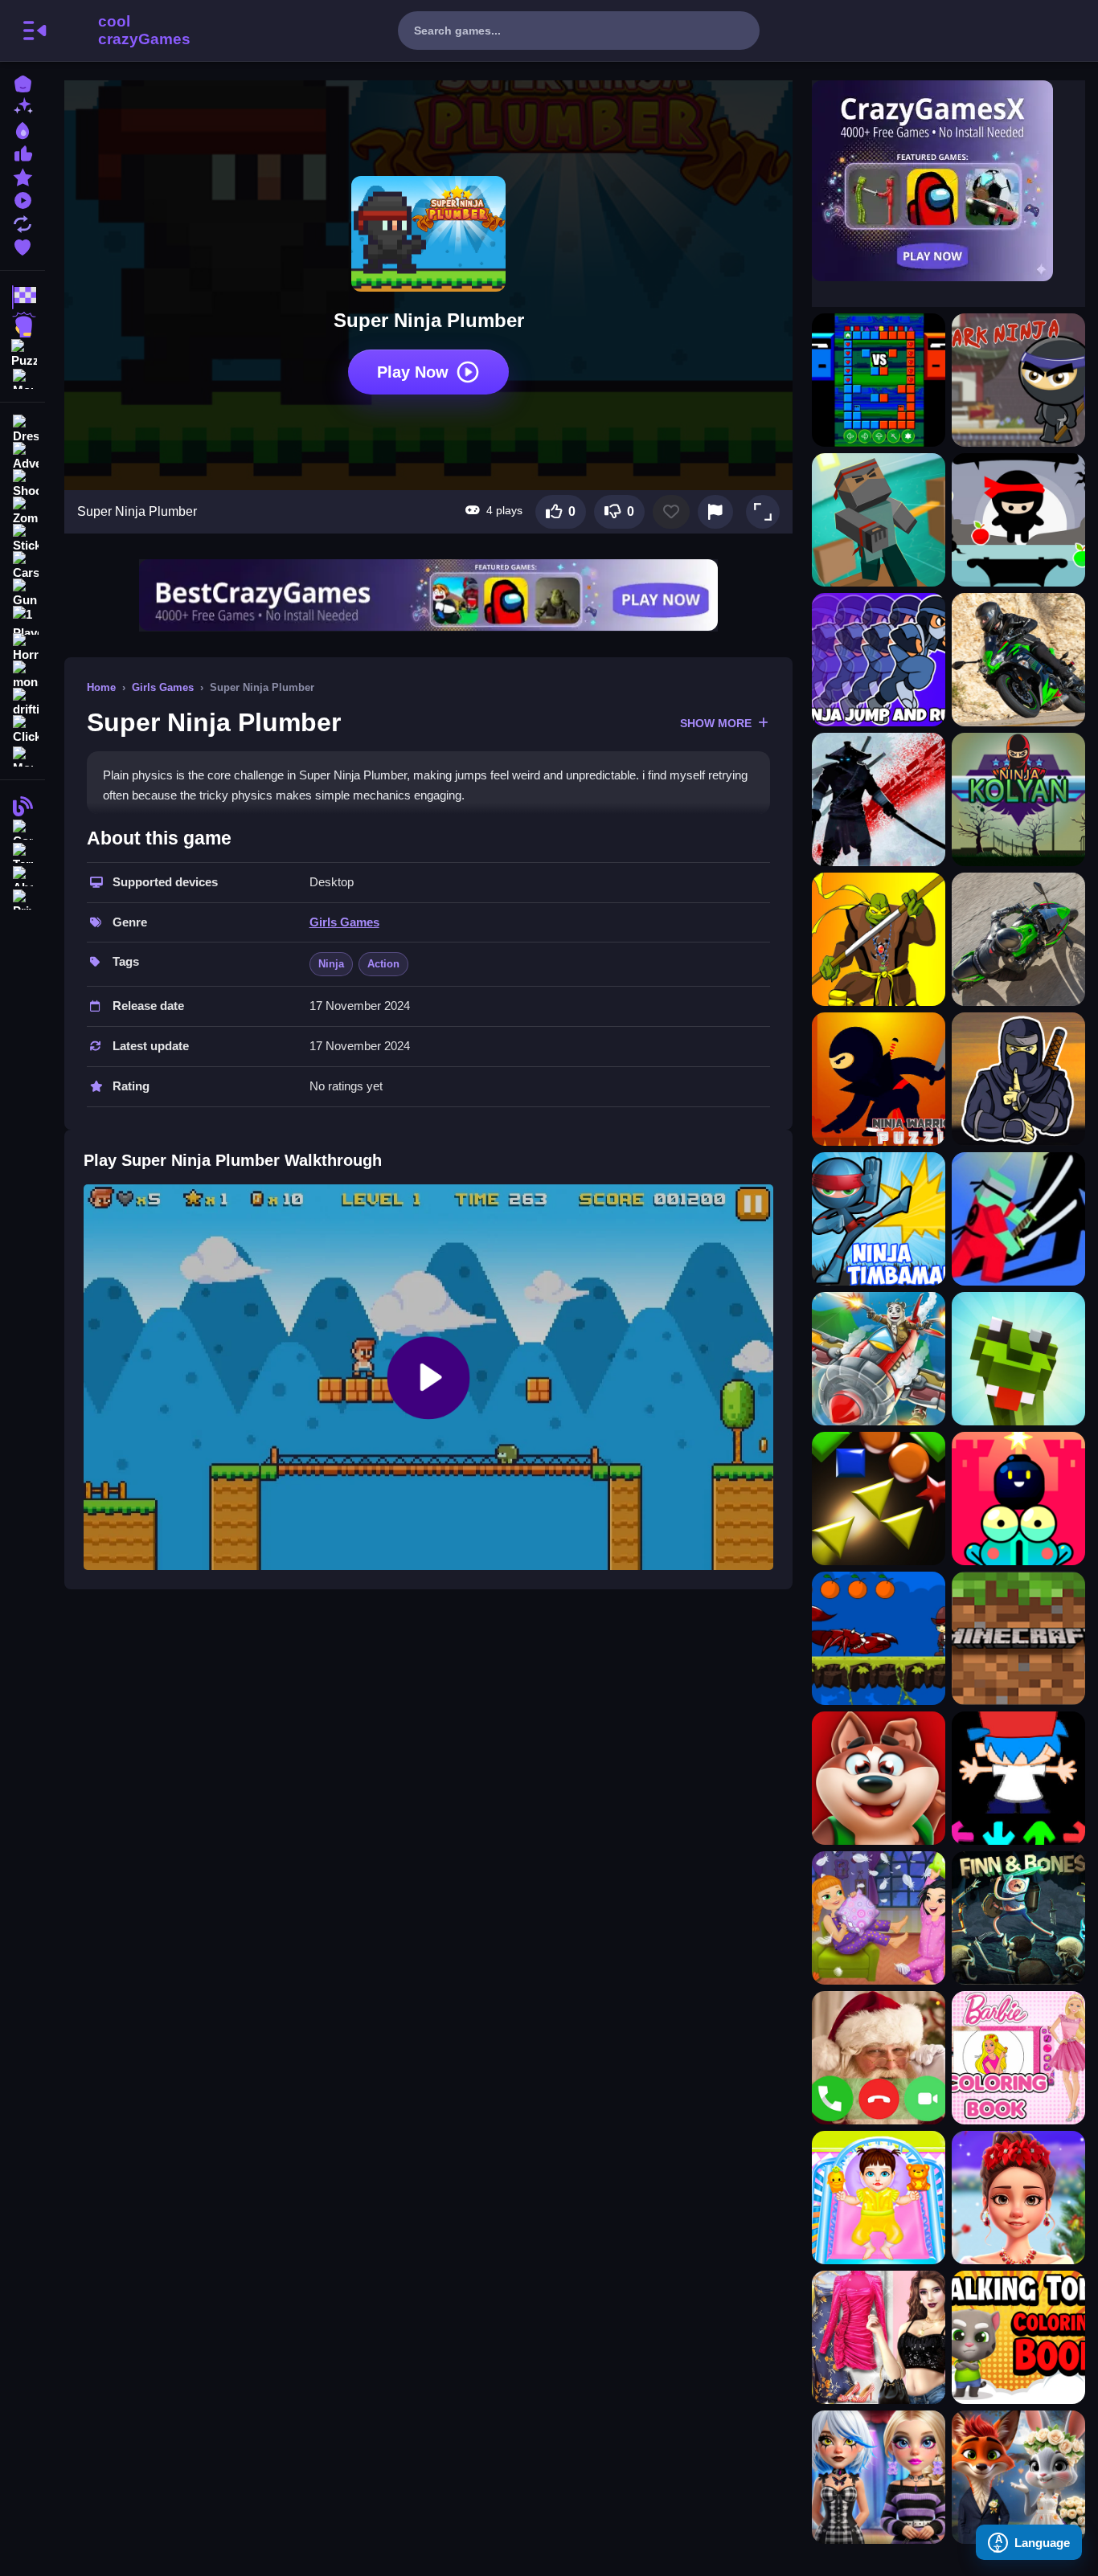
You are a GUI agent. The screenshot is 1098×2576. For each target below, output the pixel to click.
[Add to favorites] (671, 512)
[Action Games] (23, 325)
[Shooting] (23, 484)
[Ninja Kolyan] (1018, 799)
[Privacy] (23, 898)
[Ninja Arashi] (879, 799)
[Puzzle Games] (23, 352)
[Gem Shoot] (879, 1499)
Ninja (331, 964)
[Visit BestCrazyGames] (428, 595)
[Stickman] (23, 538)
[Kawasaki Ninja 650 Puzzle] (1018, 660)
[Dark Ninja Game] (1018, 380)
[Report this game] (715, 512)
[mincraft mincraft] (1018, 1638)
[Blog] (23, 805)
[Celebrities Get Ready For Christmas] (1018, 2198)
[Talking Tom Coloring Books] (1018, 2337)
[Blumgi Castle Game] (1018, 1499)
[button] (763, 512)
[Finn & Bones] (1018, 1918)
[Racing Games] (23, 297)
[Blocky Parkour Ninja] (879, 520)
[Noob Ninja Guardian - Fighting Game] (1018, 1219)
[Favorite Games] (23, 245)
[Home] (23, 82)
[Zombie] (23, 511)
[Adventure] (23, 456)
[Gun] (23, 593)
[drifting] (23, 702)
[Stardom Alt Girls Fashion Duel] (879, 2477)
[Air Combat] (879, 1359)
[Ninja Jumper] (1018, 520)
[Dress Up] (23, 429)
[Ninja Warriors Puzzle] (879, 1079)
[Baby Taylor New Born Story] (879, 2198)
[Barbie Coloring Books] (1018, 2058)
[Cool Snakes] (1018, 1359)
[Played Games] (23, 199)
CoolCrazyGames (123, 31)
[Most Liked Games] (23, 152)
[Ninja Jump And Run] (879, 660)
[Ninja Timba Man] (879, 1219)
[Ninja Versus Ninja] (879, 380)
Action (383, 964)
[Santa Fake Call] (879, 2058)
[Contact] (23, 828)
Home (101, 687)
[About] (23, 875)
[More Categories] (23, 377)
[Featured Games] (23, 176)
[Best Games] (23, 129)
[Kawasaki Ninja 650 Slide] (1018, 939)
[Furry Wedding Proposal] (1018, 2477)
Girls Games (163, 687)
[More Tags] (23, 755)
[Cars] (23, 566)
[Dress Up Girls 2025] (879, 2337)
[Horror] (23, 648)
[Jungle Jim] (879, 1638)
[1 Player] (23, 620)
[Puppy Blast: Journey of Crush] (879, 1778)
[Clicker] (23, 730)
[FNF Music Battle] (1018, 1778)
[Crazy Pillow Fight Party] (879, 1918)
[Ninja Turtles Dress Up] (879, 939)
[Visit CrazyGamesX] (948, 181)
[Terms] (23, 851)
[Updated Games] (23, 222)
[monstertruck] (23, 675)
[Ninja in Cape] (1018, 1079)
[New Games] (23, 106)
